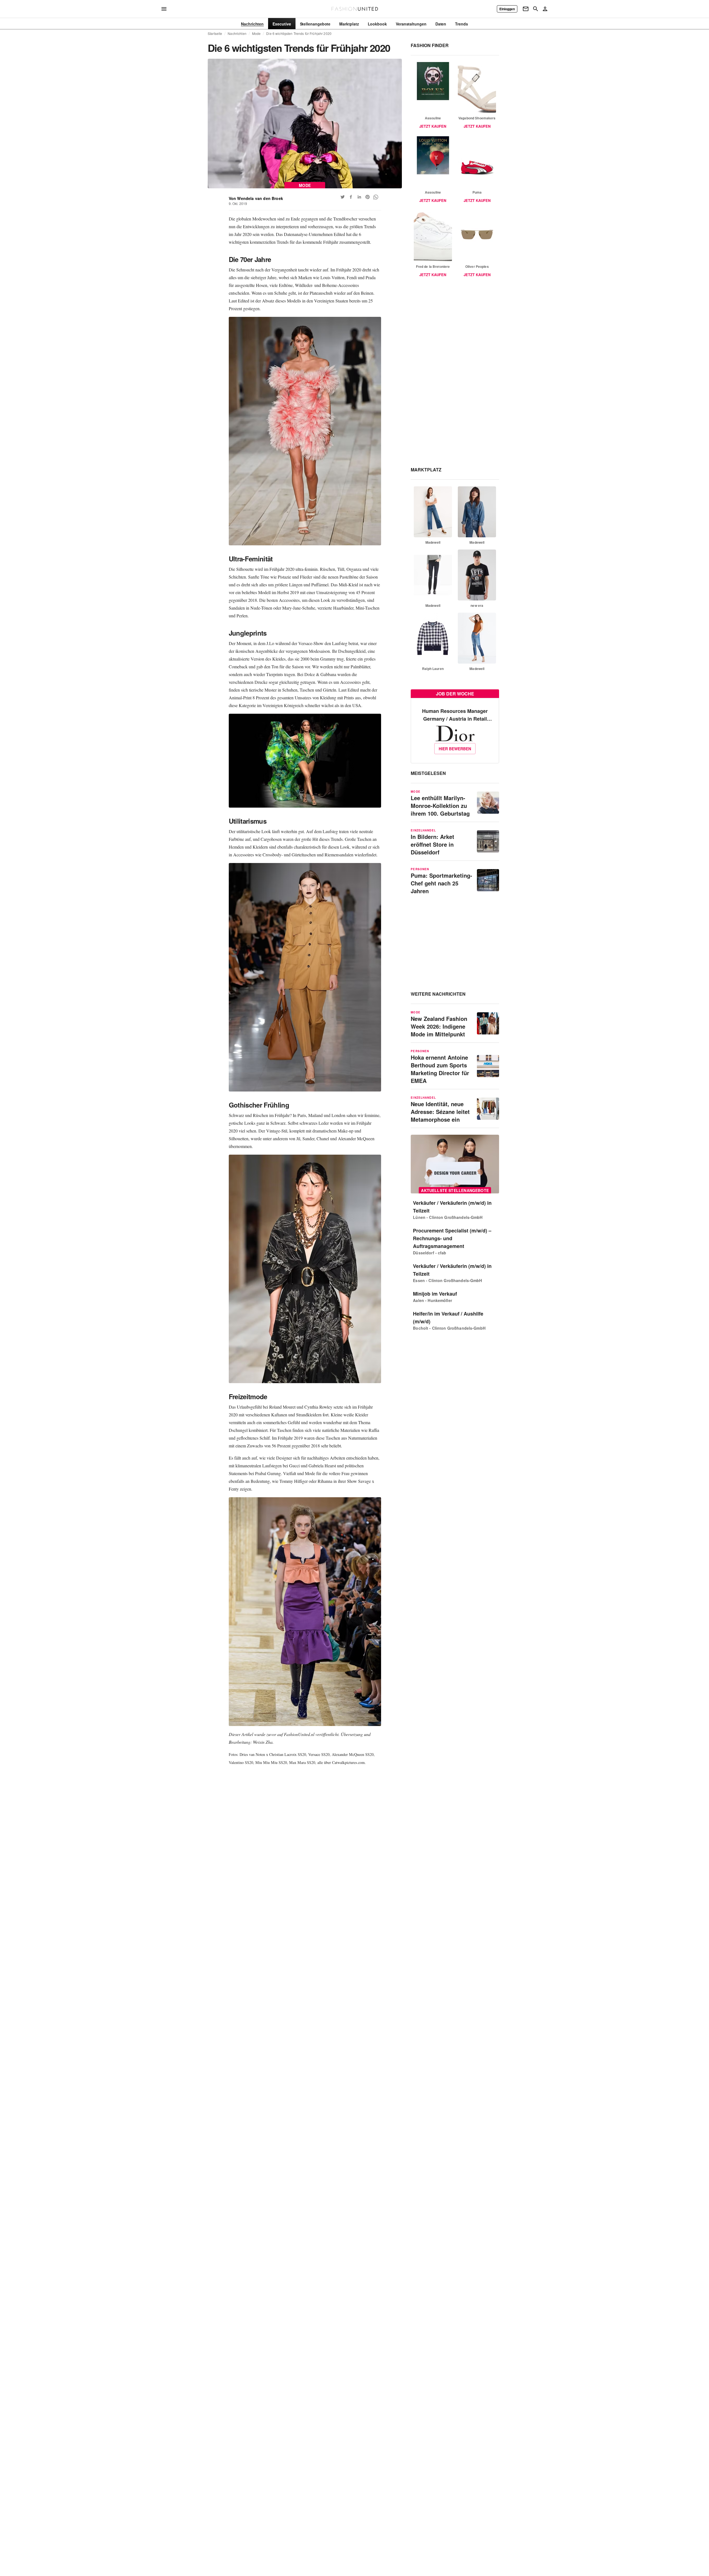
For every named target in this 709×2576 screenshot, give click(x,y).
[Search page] (536, 9)
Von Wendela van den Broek (256, 198)
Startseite (215, 34)
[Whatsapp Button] (376, 197)
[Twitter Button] (343, 197)
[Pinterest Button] (368, 197)
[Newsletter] (526, 9)
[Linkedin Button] (359, 197)
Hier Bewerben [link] (455, 749)
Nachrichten (237, 34)
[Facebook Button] (351, 197)
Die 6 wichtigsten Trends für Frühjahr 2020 (299, 34)
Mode (256, 34)
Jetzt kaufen (433, 126)
